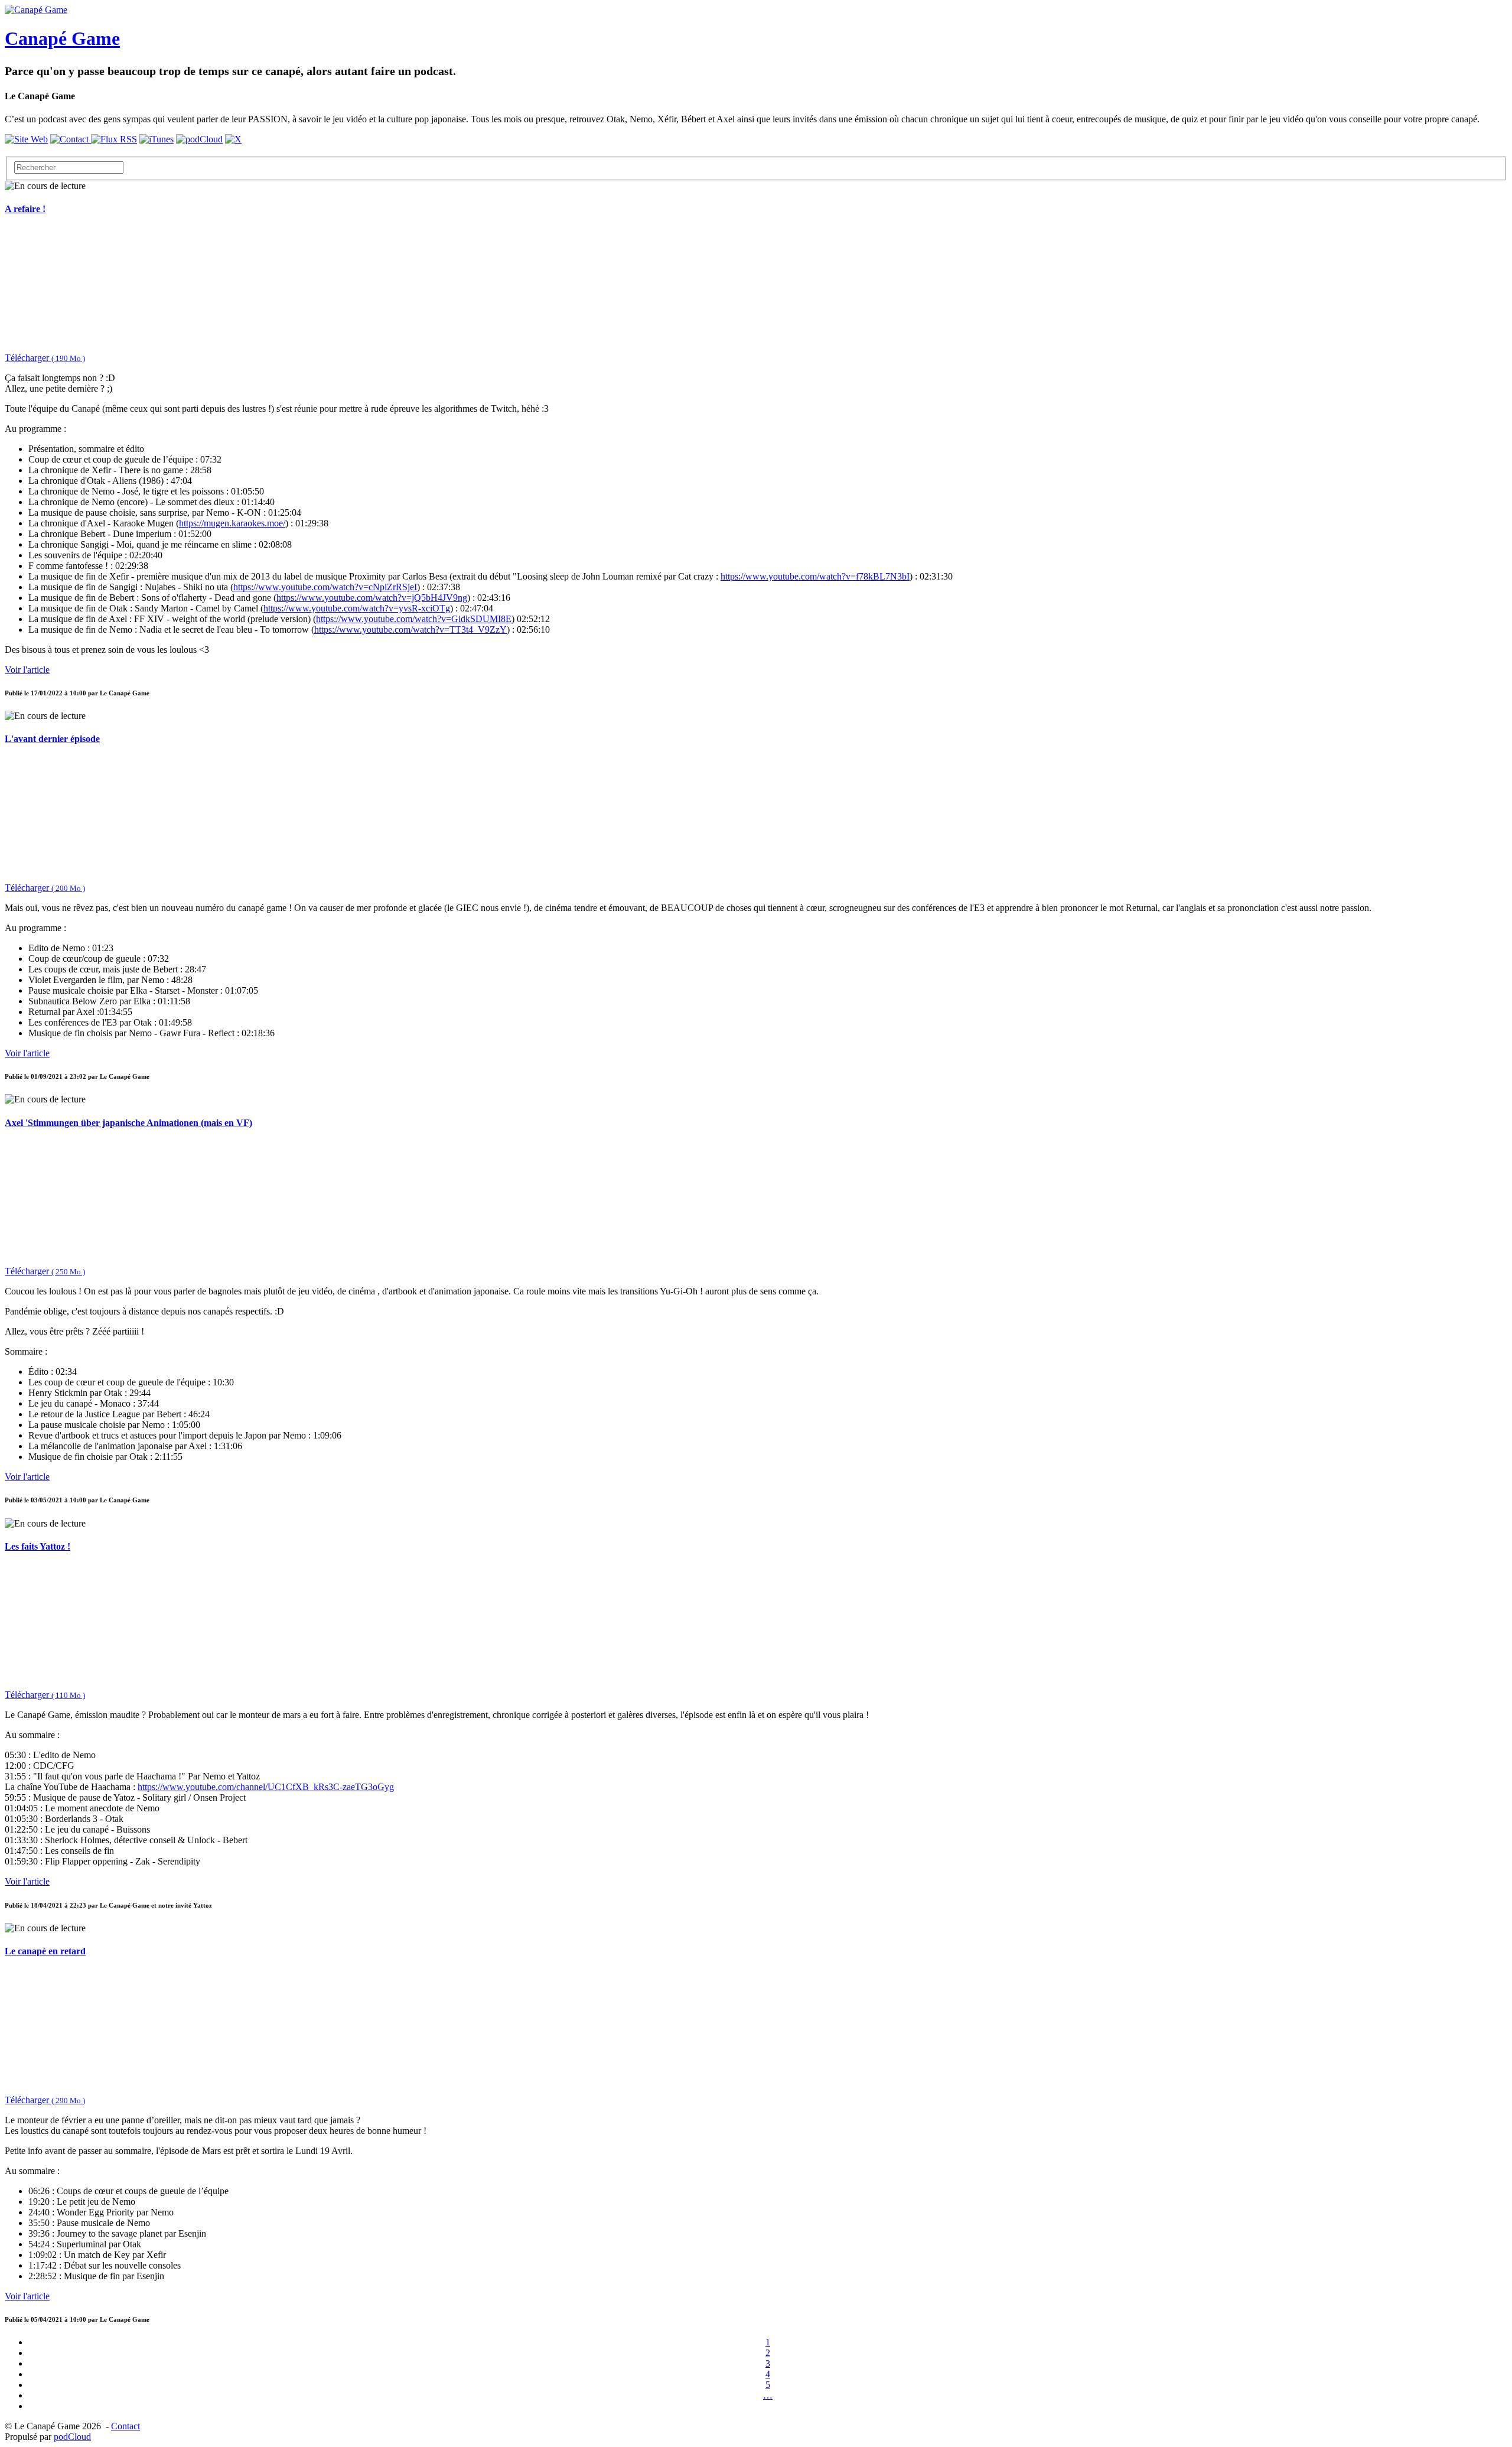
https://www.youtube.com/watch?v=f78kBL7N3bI (815, 576)
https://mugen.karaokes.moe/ (232, 523)
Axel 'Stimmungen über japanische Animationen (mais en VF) (128, 1123)
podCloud (72, 2437)
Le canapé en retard (45, 1951)
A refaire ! (25, 209)
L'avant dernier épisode (52, 739)
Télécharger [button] (45, 358)
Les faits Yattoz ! (38, 1546)
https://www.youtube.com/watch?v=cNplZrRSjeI (325, 587)
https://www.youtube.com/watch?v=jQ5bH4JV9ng (372, 598)
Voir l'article (27, 670)
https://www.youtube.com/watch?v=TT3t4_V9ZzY (410, 629)
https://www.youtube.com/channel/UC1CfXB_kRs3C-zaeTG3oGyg (266, 1787)
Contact (126, 2426)
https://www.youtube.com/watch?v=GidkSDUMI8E (414, 619)
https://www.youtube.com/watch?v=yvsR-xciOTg (357, 608)
